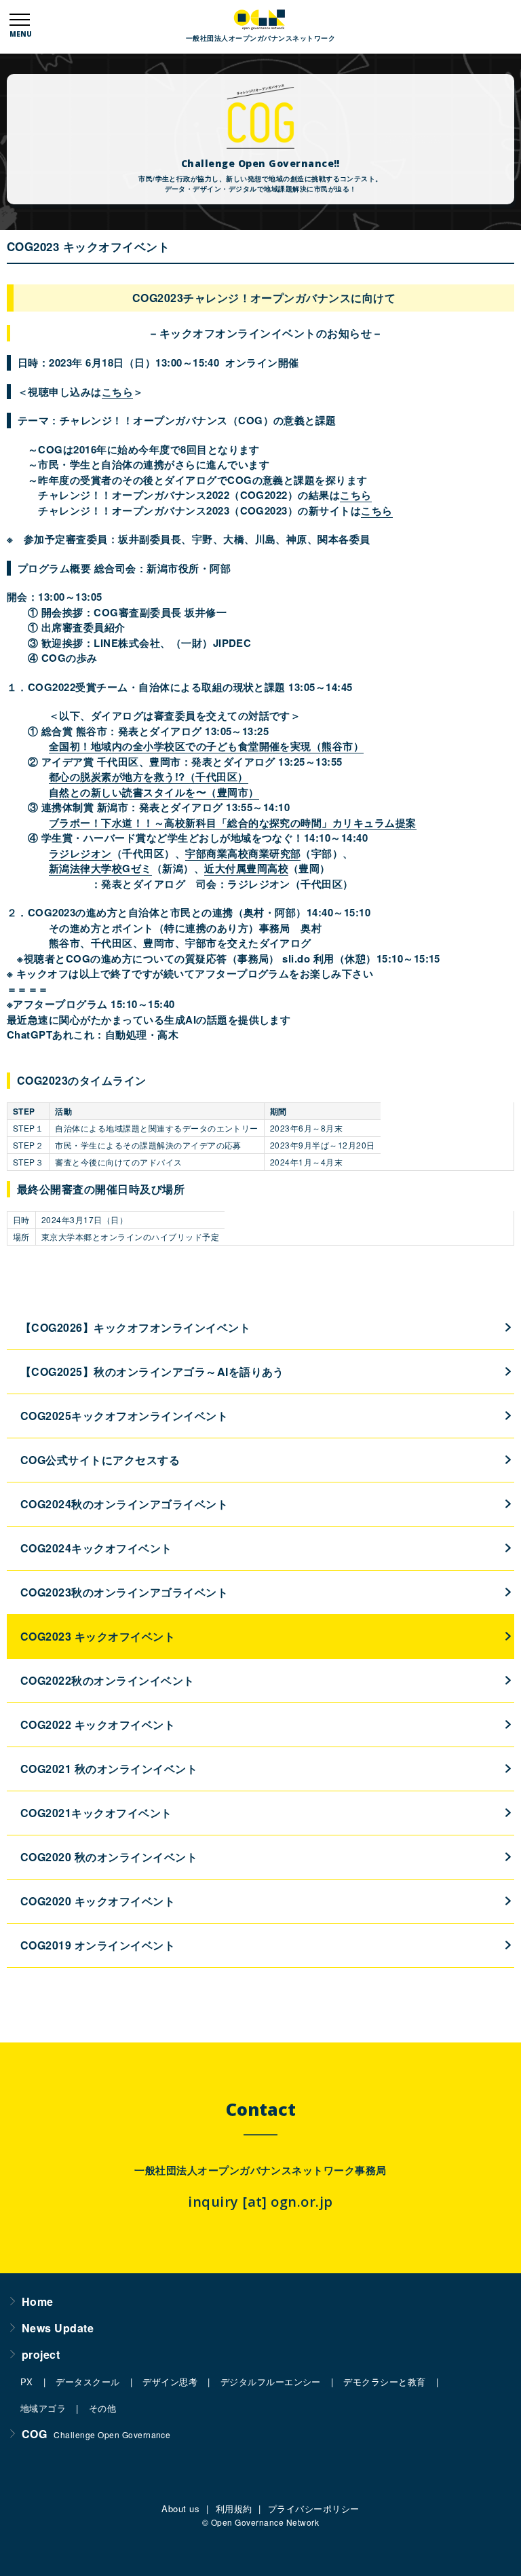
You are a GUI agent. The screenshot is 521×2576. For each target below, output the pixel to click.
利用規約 (234, 2508)
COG (96, 2434)
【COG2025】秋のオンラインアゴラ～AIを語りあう (152, 1371)
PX (27, 2382)
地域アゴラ (43, 2408)
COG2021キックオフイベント (96, 1813)
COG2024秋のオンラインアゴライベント (124, 1504)
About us (180, 2508)
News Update (58, 2328)
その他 (102, 2408)
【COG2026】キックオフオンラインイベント (135, 1327)
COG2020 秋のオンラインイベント (109, 1857)
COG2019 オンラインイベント (98, 1945)
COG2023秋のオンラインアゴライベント (124, 1592)
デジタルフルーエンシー (271, 2382)
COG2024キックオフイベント (96, 1548)
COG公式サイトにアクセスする (100, 1460)
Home (38, 2301)
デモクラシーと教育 (384, 2382)
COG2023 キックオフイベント (98, 1636)
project (41, 2354)
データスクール (88, 2382)
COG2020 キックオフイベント (98, 1901)
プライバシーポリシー (314, 2508)
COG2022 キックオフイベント (98, 1724)
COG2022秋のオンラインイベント (108, 1680)
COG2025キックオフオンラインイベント (124, 1416)
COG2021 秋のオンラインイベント (109, 1769)
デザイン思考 (170, 2382)
